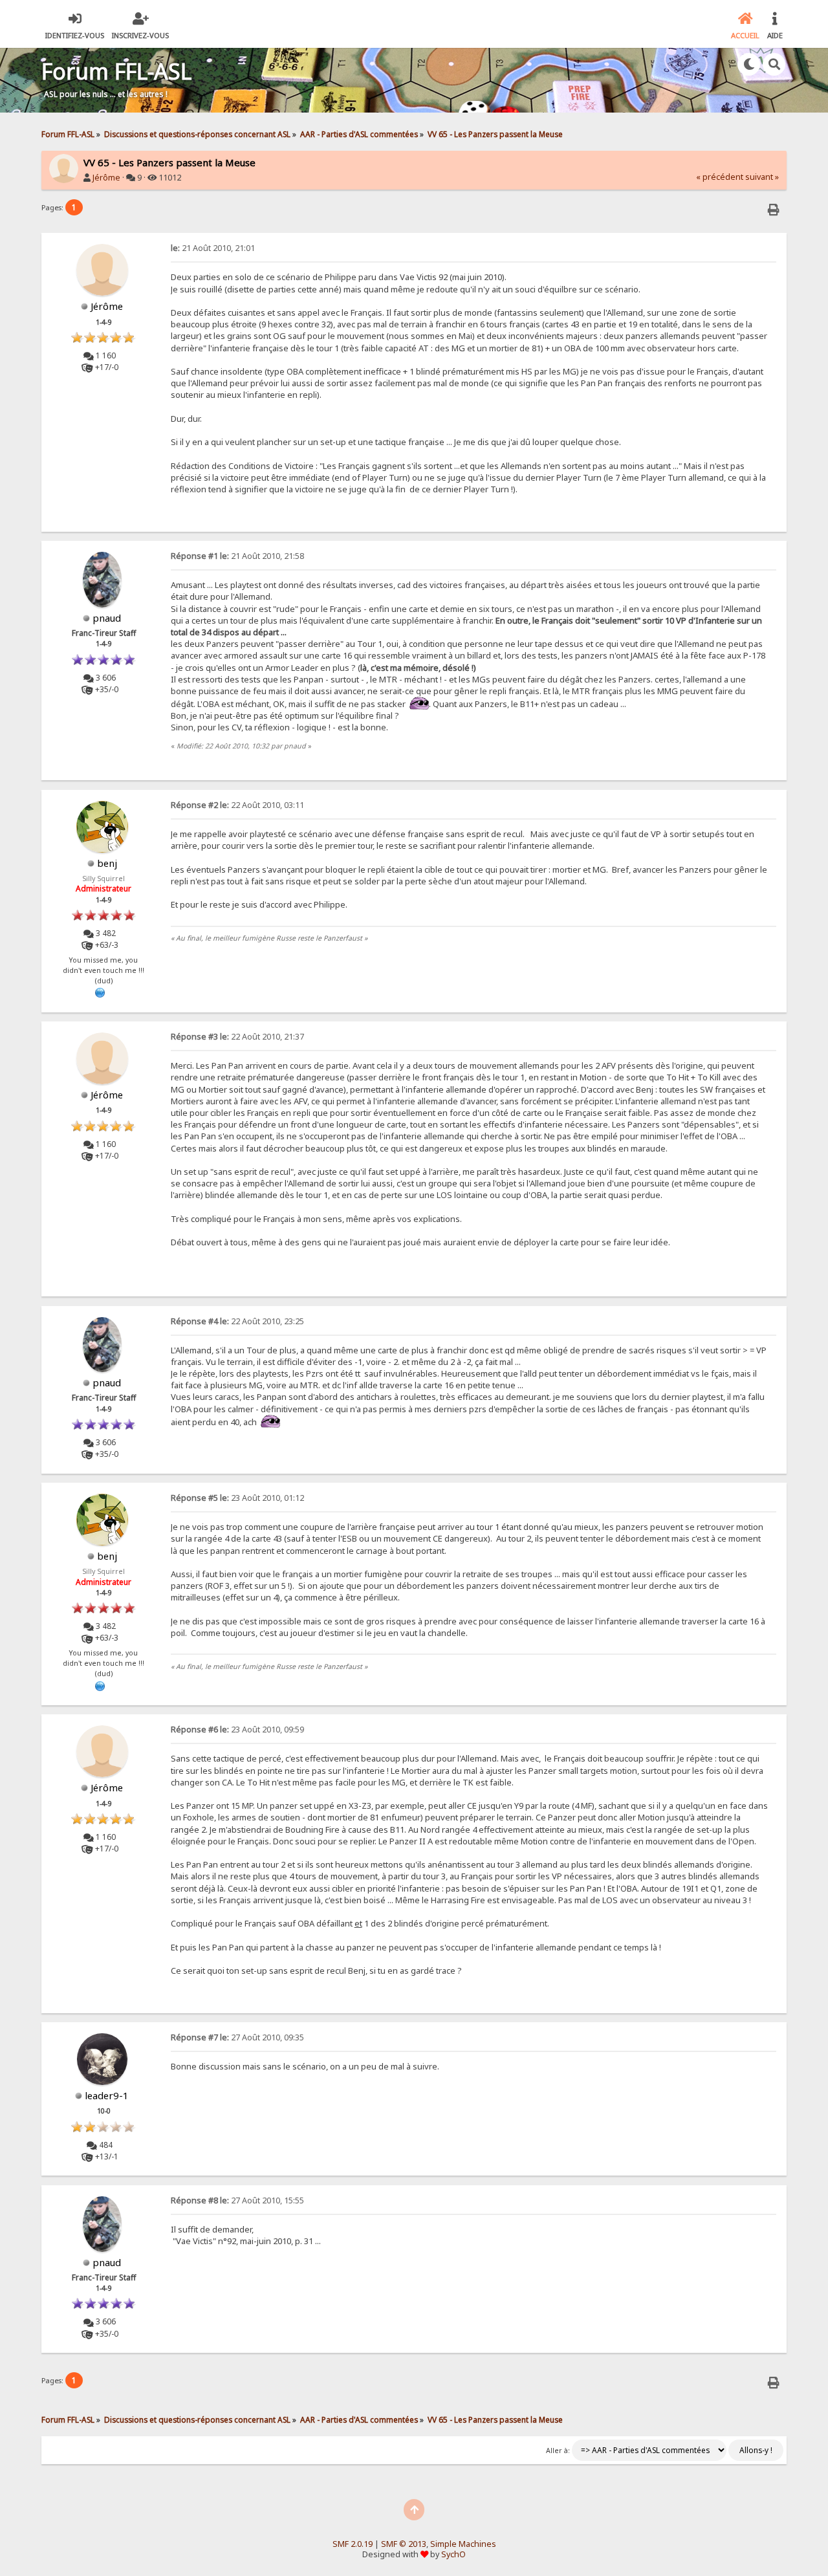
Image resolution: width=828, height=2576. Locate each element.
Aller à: (558, 2450)
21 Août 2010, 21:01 (213, 248)
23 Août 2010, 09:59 (237, 1730)
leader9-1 (107, 2095)
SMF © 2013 (404, 2544)
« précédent (720, 177)
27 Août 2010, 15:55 (237, 2200)
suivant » (762, 177)
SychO (453, 2554)
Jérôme (106, 178)
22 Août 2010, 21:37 (237, 1037)
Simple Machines (463, 2544)
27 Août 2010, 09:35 (237, 2037)
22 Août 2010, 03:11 (237, 805)
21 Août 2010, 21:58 (237, 556)
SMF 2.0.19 (353, 2544)
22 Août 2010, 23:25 (237, 1321)
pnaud (107, 618)
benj (107, 863)
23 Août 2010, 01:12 (237, 1498)
